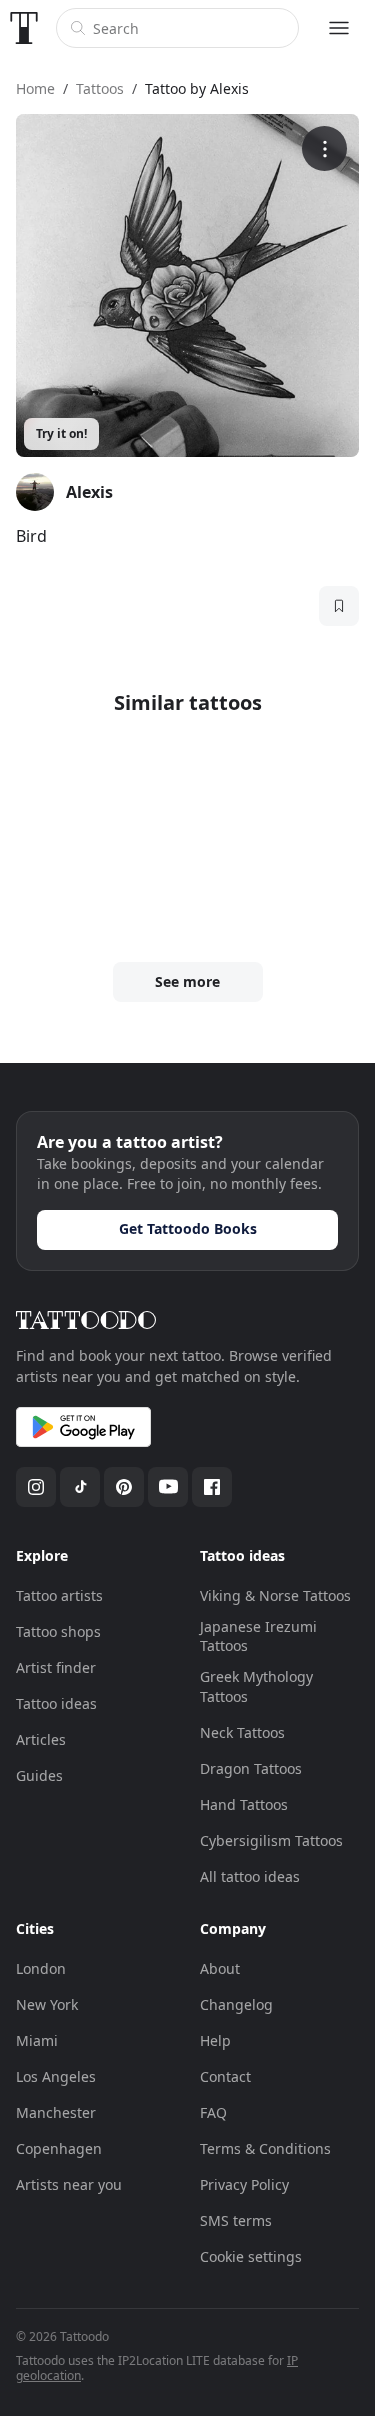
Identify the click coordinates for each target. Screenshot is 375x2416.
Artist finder (56, 1667)
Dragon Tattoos (251, 1768)
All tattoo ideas (250, 1876)
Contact (225, 2076)
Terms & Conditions (265, 2148)
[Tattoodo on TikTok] (80, 1487)
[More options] (324, 148)
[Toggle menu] (339, 28)
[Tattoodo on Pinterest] (124, 1487)
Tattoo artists (59, 1595)
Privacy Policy (244, 2184)
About (220, 1968)
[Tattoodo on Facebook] (212, 1487)
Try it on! (61, 433)
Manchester (56, 2112)
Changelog (236, 2004)
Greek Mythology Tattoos (256, 1686)
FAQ (213, 2112)
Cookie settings (251, 2256)
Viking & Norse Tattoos (275, 1595)
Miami (37, 2040)
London (41, 1968)
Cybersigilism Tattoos (271, 1840)
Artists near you (69, 2184)
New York (47, 2004)
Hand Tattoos (244, 1804)
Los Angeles (56, 2076)
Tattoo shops (58, 1631)
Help (215, 2040)
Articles (41, 1739)
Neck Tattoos (242, 1732)
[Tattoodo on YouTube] (168, 1487)
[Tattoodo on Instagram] (36, 1487)
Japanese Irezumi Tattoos (258, 1636)
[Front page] (24, 28)
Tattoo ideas (56, 1703)
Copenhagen (59, 2148)
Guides (39, 1775)
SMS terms (236, 2220)
